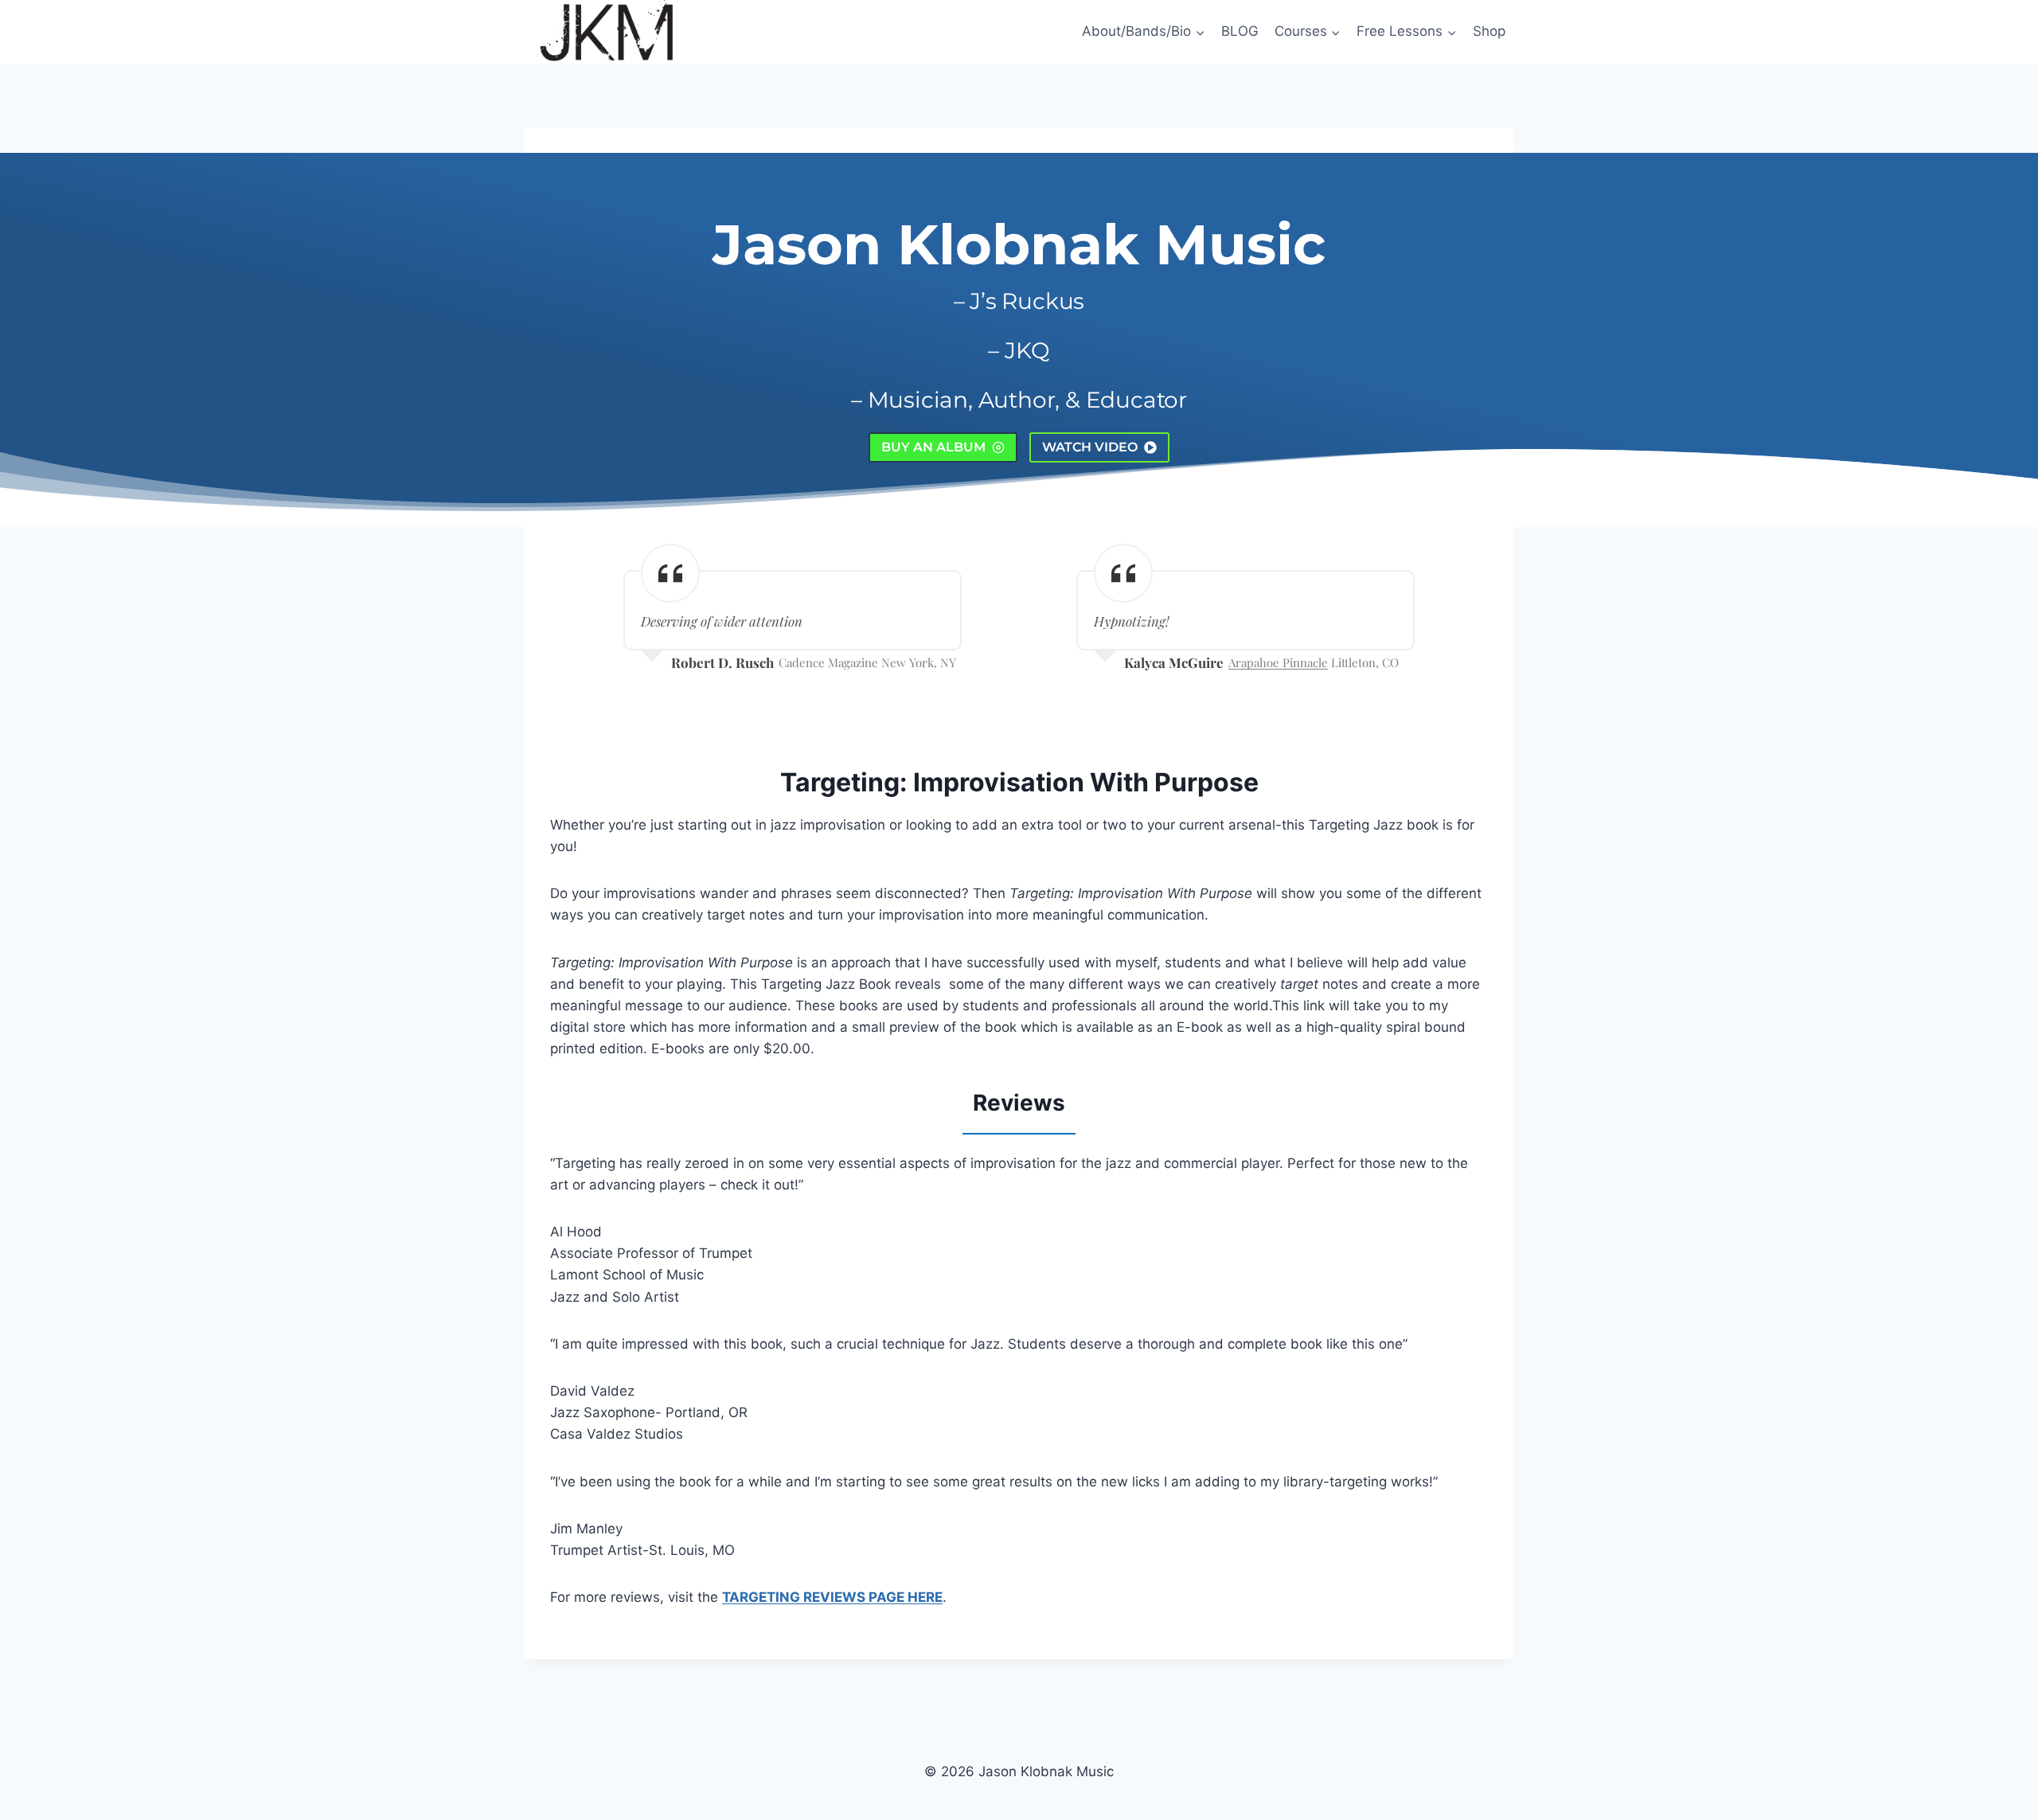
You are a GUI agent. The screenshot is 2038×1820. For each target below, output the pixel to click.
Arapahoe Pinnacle (1278, 662)
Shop (1489, 31)
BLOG (1240, 31)
